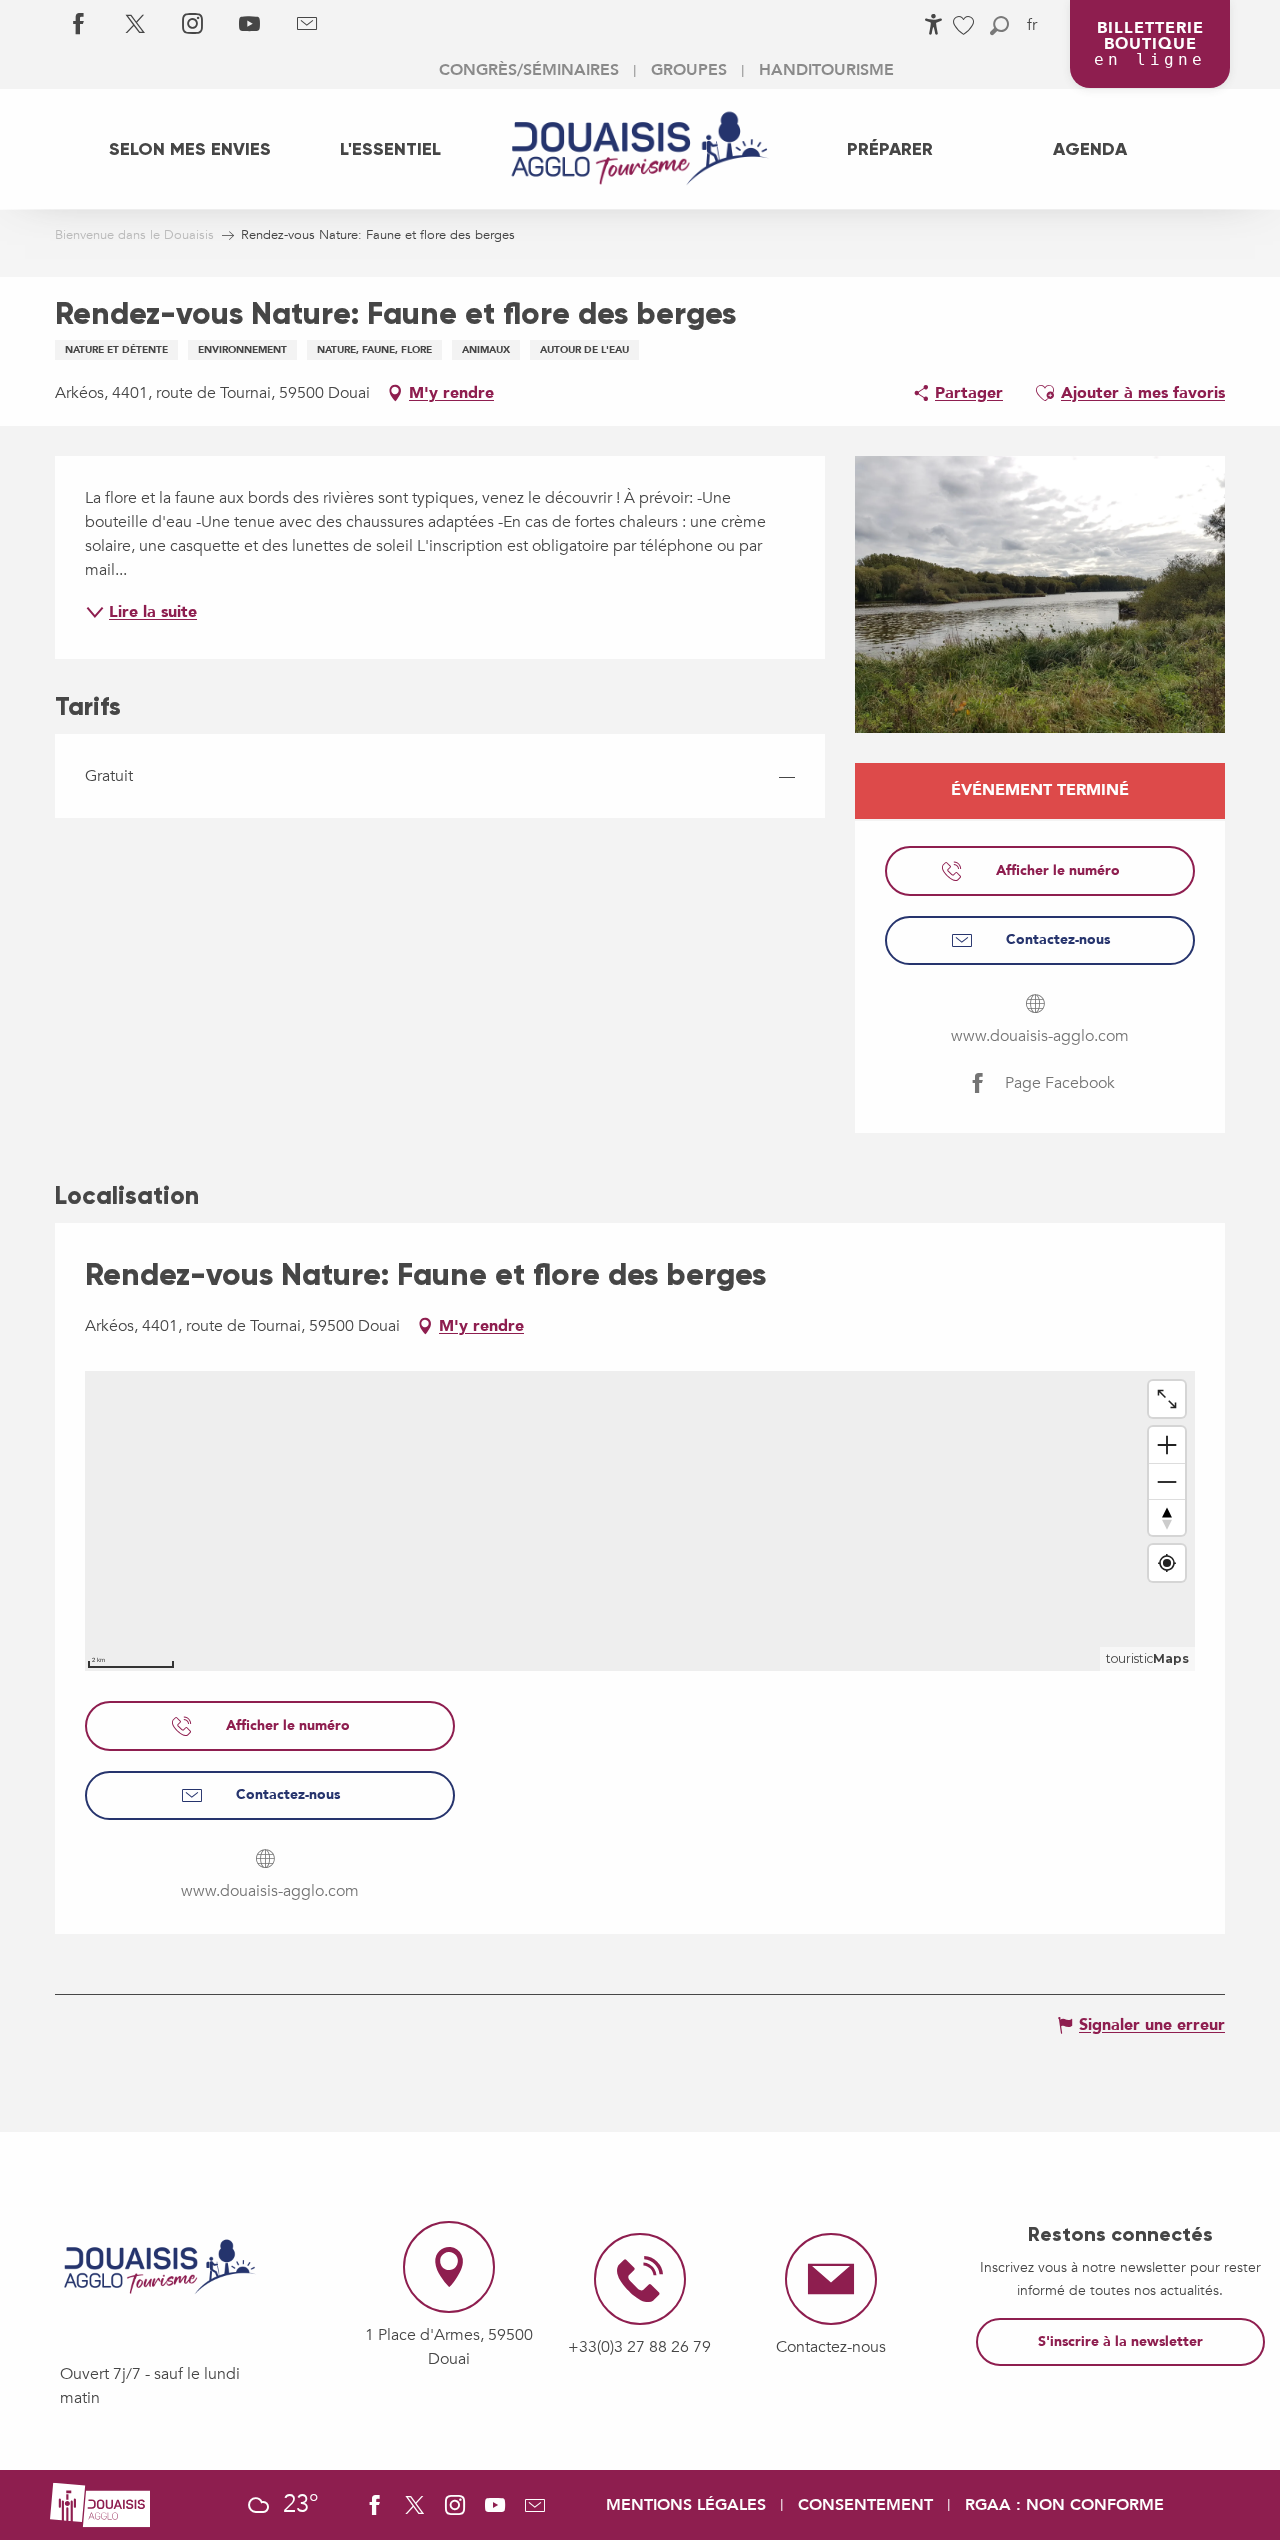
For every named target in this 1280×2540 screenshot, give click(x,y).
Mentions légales (686, 2505)
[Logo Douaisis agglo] (100, 2504)
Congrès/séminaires (529, 70)
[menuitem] (190, 149)
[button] (999, 25)
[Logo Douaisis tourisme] (160, 2267)
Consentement (865, 2505)
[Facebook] (78, 25)
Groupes (689, 70)
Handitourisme (826, 70)
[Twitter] (135, 25)
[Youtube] (249, 25)
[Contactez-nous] (306, 25)
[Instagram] (192, 25)
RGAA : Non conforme (1064, 2505)
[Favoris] (966, 25)
